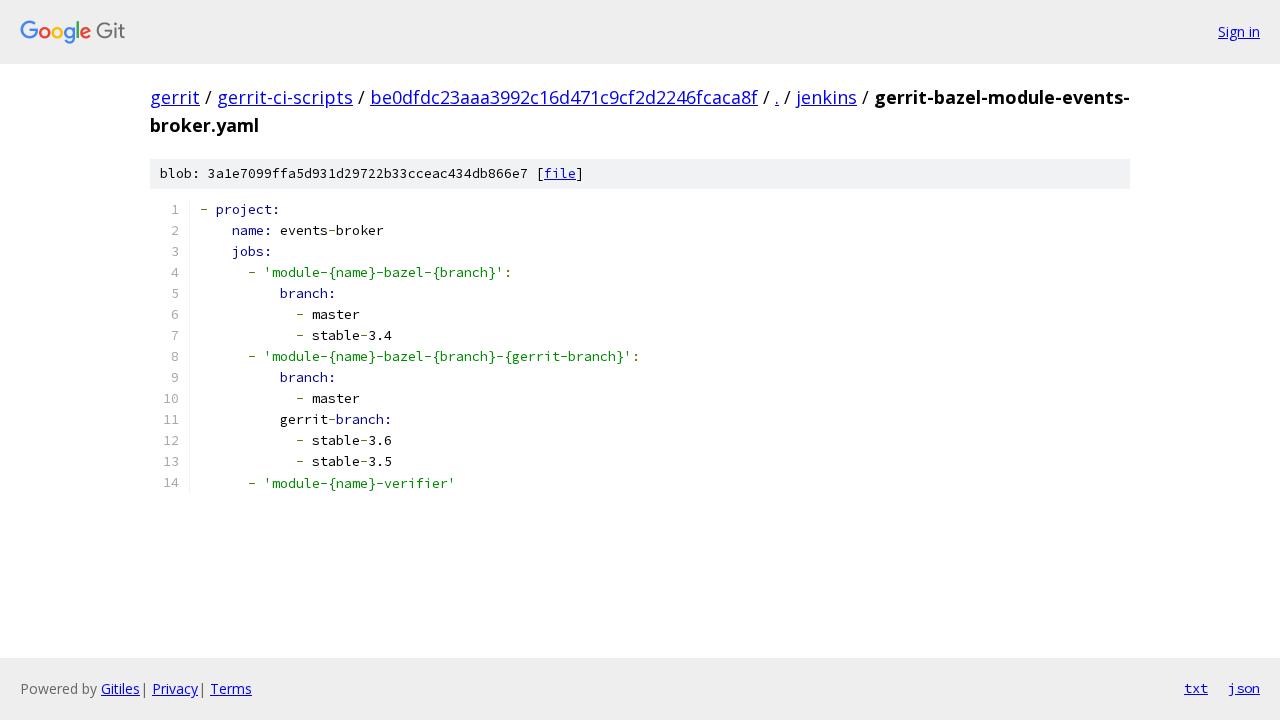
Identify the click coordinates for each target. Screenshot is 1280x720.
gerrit (175, 97)
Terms (231, 688)
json (1244, 688)
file (560, 173)
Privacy (175, 688)
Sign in (1239, 31)
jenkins (826, 97)
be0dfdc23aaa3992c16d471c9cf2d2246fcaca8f (564, 97)
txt (1196, 688)
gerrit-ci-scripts (285, 97)
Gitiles (120, 688)
